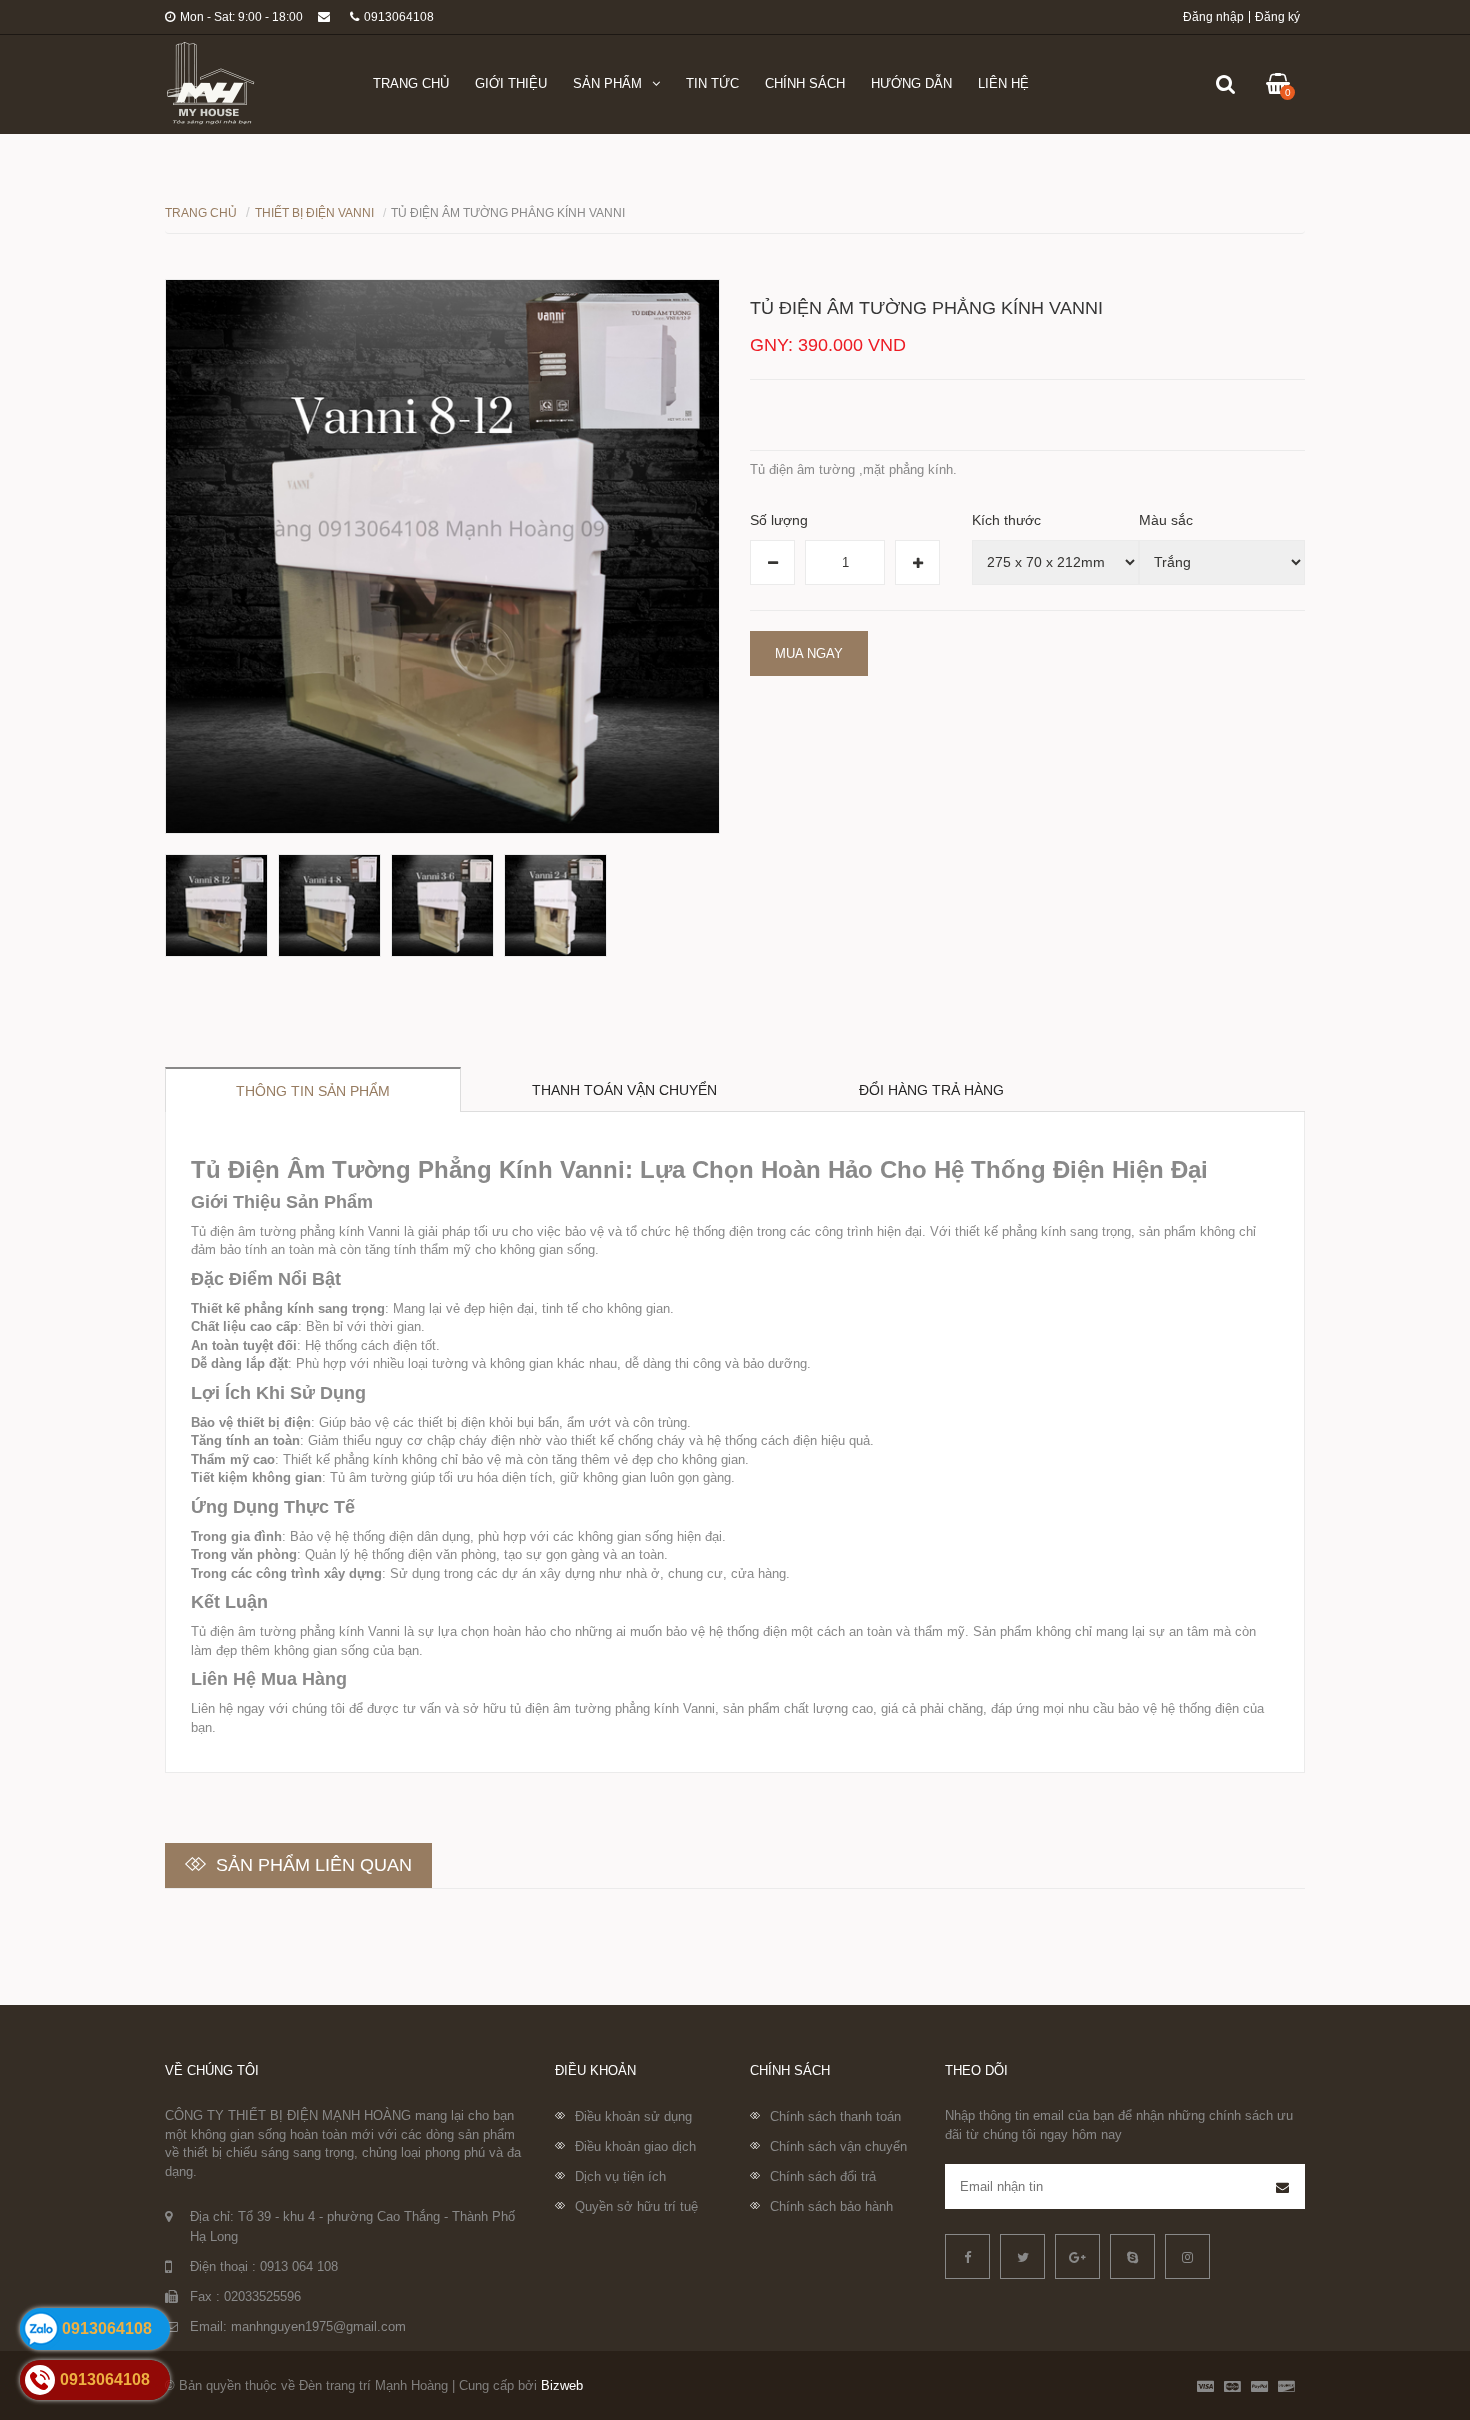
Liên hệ (1003, 83)
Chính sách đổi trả (823, 2176)
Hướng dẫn (911, 83)
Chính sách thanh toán (835, 2116)
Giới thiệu (511, 83)
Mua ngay (809, 653)
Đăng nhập (1213, 17)
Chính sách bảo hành (831, 2206)
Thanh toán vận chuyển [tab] (624, 1090)
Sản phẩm (607, 83)
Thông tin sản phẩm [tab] (313, 1091)
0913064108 (399, 17)
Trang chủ (411, 83)
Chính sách (805, 83)
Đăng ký (1277, 17)
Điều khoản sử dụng (633, 2116)
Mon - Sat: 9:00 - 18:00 (241, 17)
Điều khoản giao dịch (635, 2146)
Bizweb (562, 2385)
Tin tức (712, 83)
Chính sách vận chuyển (838, 2146)
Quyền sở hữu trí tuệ (636, 2206)
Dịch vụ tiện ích (620, 2176)
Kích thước (1006, 520)
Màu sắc (1166, 520)
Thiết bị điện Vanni (314, 213)
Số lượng (779, 520)
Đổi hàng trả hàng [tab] (931, 1090)
